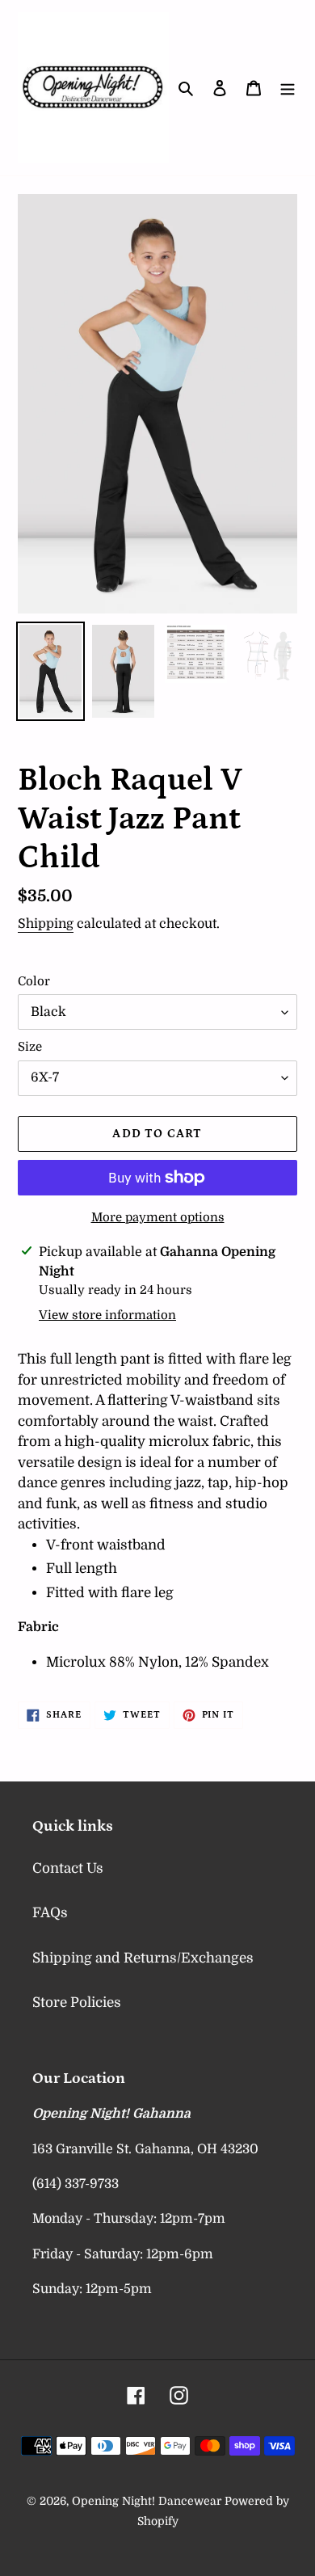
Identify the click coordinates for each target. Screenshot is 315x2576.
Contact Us (68, 1868)
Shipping (46, 924)
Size (30, 1047)
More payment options (158, 1217)
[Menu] (288, 88)
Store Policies (77, 2003)
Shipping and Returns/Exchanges (143, 1958)
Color (34, 981)
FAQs (50, 1913)
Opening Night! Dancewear (147, 2501)
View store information (107, 1315)
